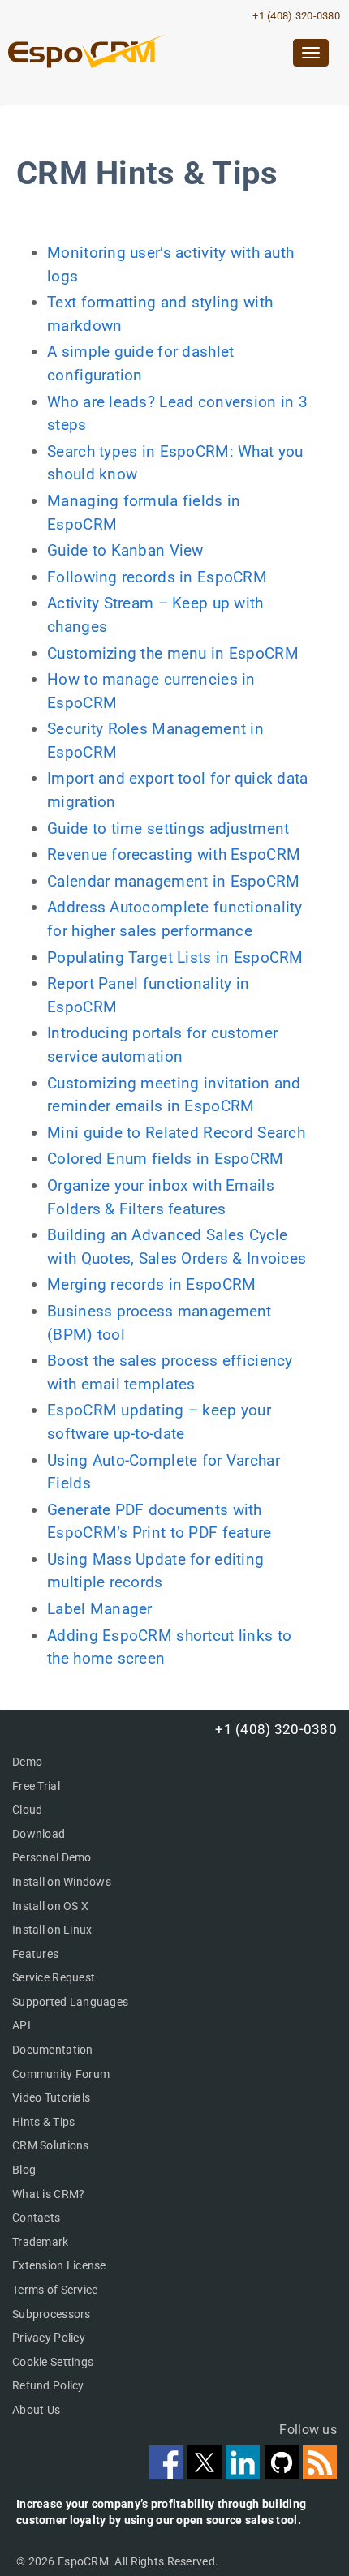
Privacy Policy (49, 2338)
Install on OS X (50, 1906)
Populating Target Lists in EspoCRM (175, 957)
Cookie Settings (53, 2362)
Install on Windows (62, 1882)
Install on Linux (52, 1930)
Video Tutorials (51, 2097)
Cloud (27, 1810)
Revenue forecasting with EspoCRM (174, 854)
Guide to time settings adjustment (168, 829)
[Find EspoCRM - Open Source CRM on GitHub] (284, 2474)
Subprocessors (52, 2314)
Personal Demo (52, 1857)
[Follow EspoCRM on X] (207, 2474)
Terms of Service (55, 2290)
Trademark (41, 2242)
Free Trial (36, 1786)
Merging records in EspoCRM (151, 1284)
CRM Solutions (51, 2145)
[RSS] (320, 2474)
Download (39, 1834)
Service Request (54, 1977)
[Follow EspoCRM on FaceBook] (168, 2474)
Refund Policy (48, 2385)
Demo (27, 1762)
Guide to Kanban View (125, 550)
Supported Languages (70, 2002)
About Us (36, 2410)
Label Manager (100, 1609)
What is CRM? (48, 2194)
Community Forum (61, 2074)
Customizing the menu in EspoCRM (173, 653)
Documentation (53, 2050)
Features (35, 1954)
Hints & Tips (43, 2122)
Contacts (36, 2218)
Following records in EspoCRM (157, 577)
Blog (24, 2170)
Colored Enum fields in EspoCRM (165, 1159)
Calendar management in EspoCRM (173, 881)
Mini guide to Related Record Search (176, 1133)
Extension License (59, 2265)
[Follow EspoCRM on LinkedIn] (245, 2474)
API (22, 2025)
